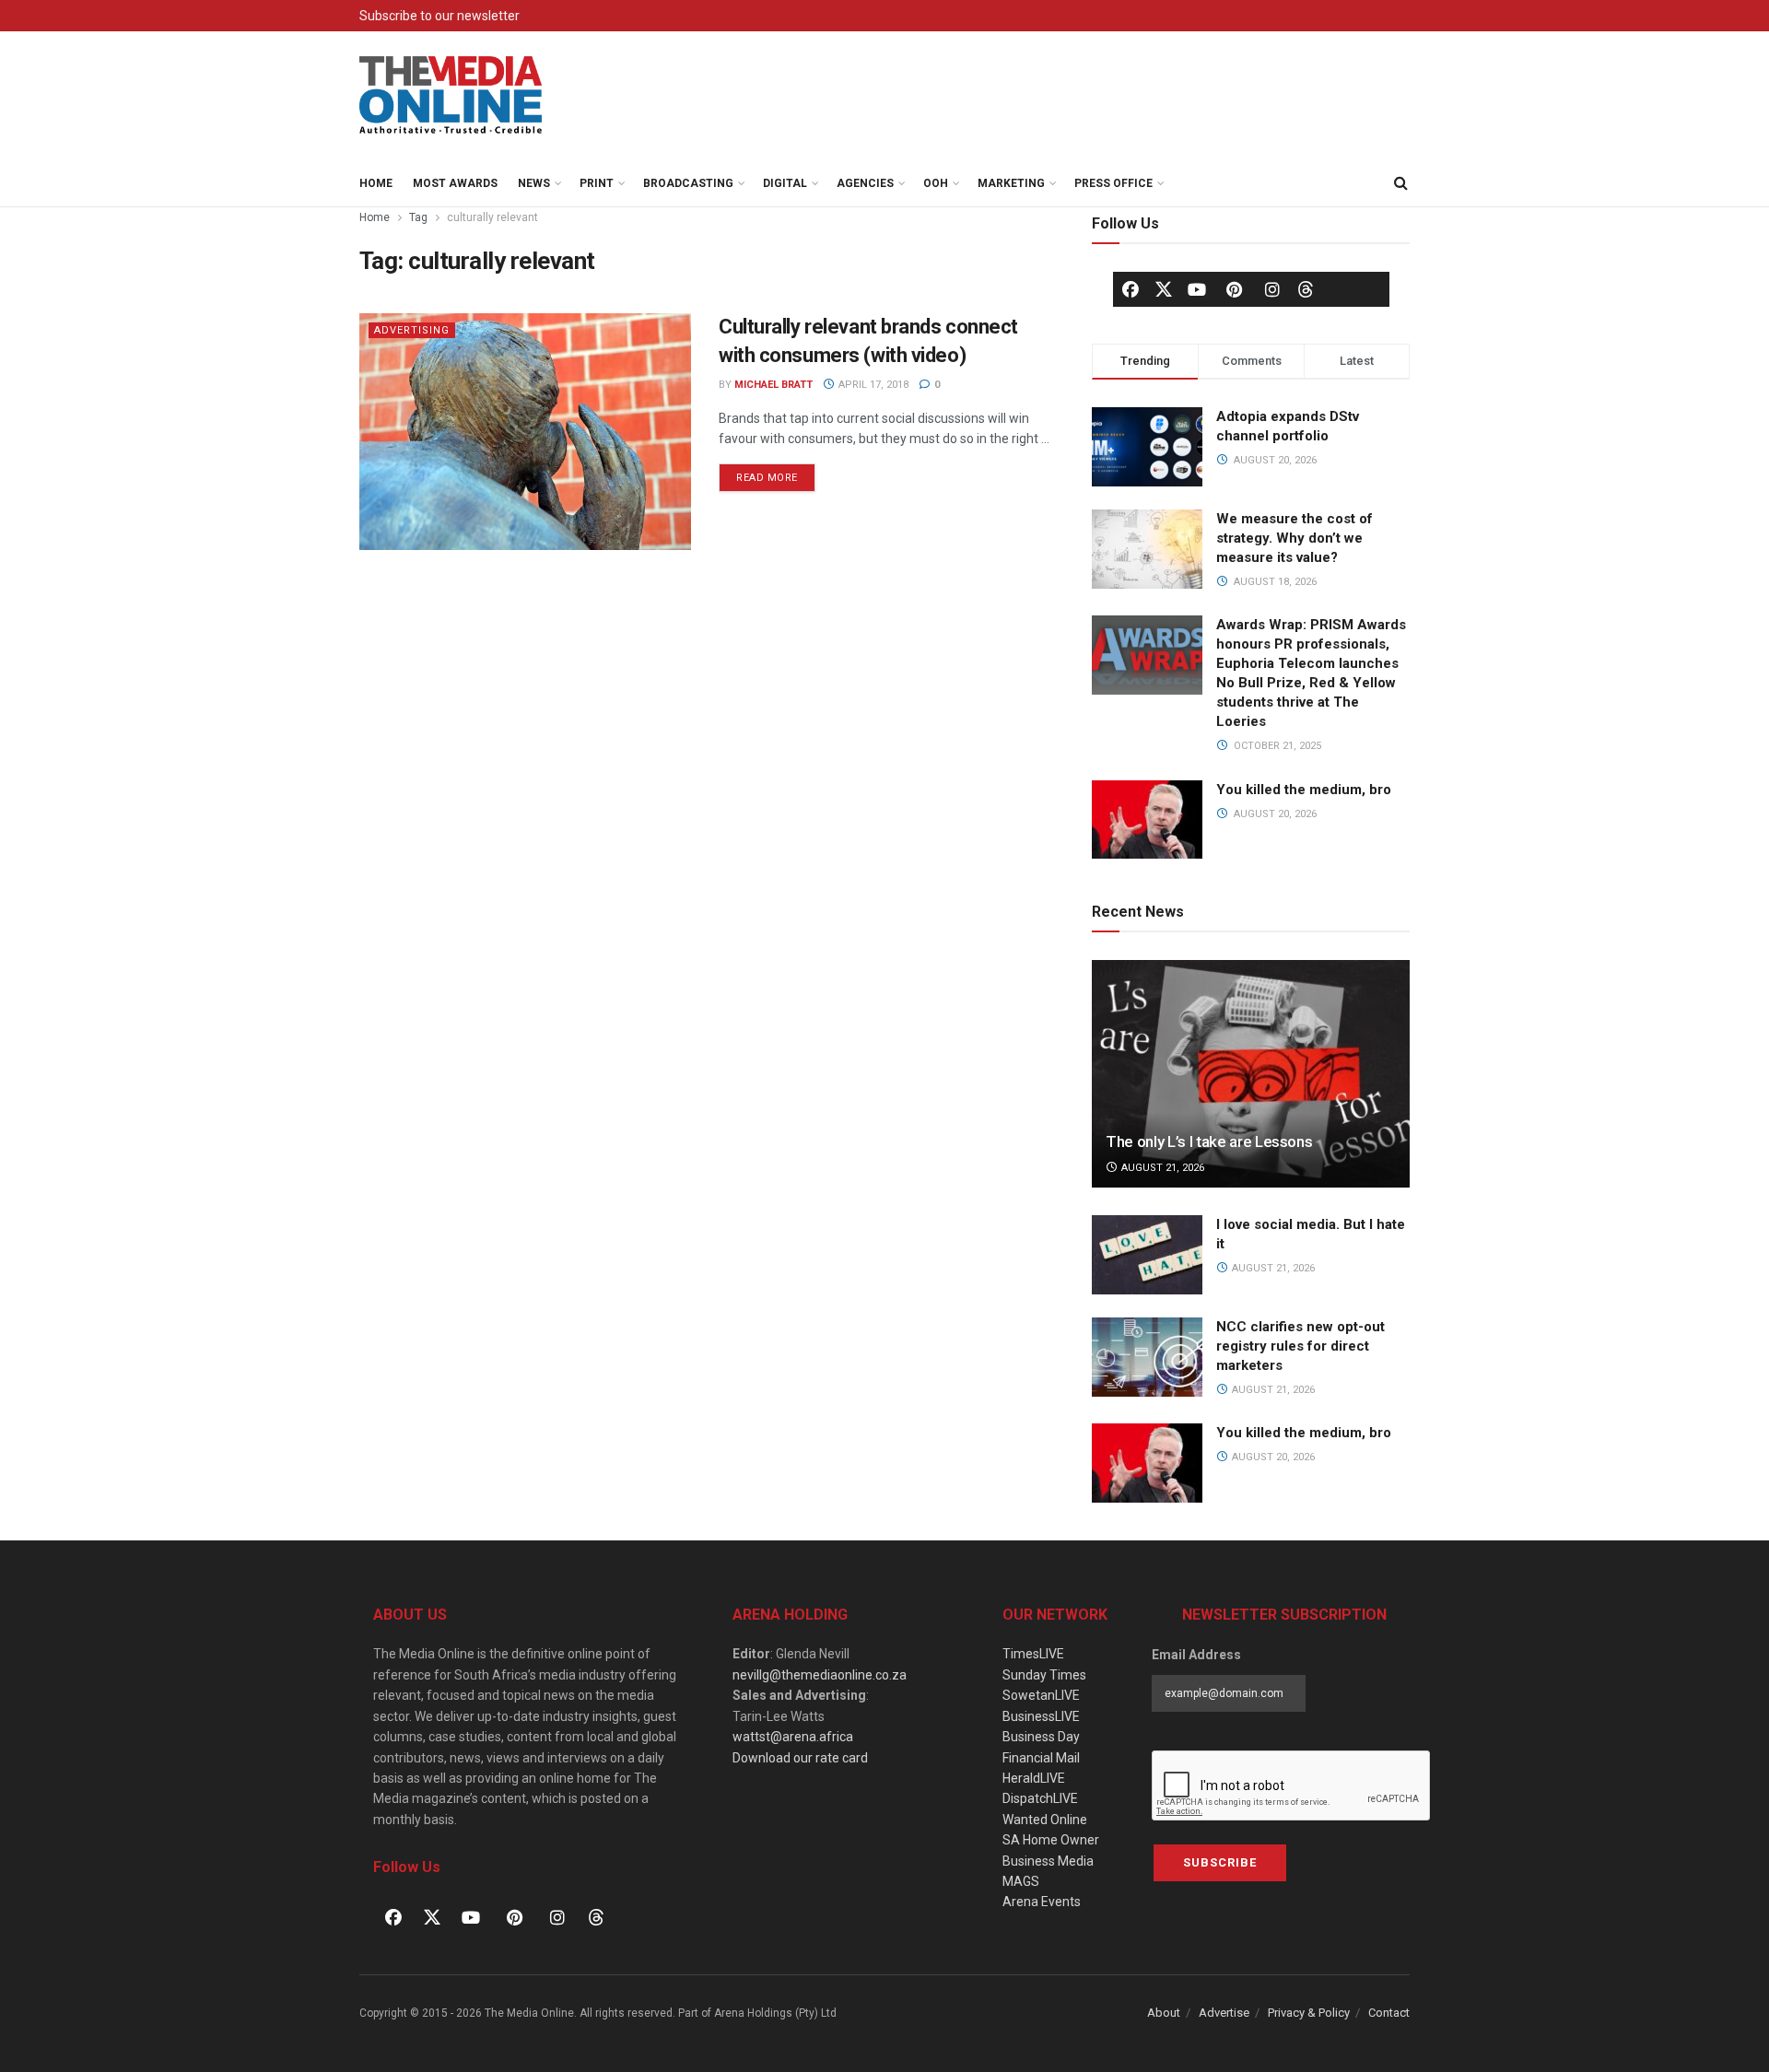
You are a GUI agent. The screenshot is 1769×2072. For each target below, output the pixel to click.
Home (376, 183)
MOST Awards (455, 183)
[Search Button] (1400, 183)
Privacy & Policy (1309, 2013)
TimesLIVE (1033, 1654)
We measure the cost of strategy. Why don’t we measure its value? (1295, 538)
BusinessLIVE (1041, 1716)
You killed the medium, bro (1304, 790)
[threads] (1306, 288)
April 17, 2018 (872, 385)
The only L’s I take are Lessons (1209, 1141)
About (1164, 2013)
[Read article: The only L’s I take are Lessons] (1251, 1074)
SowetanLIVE (1041, 1695)
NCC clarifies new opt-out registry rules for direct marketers (1300, 1346)
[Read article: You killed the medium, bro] (1147, 1463)
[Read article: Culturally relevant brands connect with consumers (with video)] (525, 432)
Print (597, 183)
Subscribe (1220, 1862)
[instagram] (1272, 289)
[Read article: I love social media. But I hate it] (1147, 1255)
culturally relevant (492, 217)
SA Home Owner (1051, 1840)
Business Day (1041, 1737)
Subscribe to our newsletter (439, 16)
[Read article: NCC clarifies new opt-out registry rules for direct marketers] (1147, 1357)
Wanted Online (1045, 1820)
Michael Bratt (773, 385)
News (534, 183)
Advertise (1224, 2013)
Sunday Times (1044, 1675)
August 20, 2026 (1272, 1457)
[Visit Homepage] (451, 96)
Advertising (412, 330)
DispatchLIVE (1040, 1798)
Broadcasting (688, 183)
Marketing (1011, 183)
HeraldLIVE (1034, 1778)
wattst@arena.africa (793, 1737)
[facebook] (1131, 289)
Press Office (1113, 183)
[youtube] (1197, 289)
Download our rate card (800, 1758)
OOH (936, 183)
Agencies (865, 183)
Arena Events (1042, 1902)
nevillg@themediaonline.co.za (820, 1675)
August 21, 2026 (1161, 1168)
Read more (776, 474)
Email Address (1196, 1655)
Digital (785, 183)
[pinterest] (1235, 289)
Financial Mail (1041, 1758)
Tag (418, 217)
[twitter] (1164, 288)
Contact (1389, 2013)
